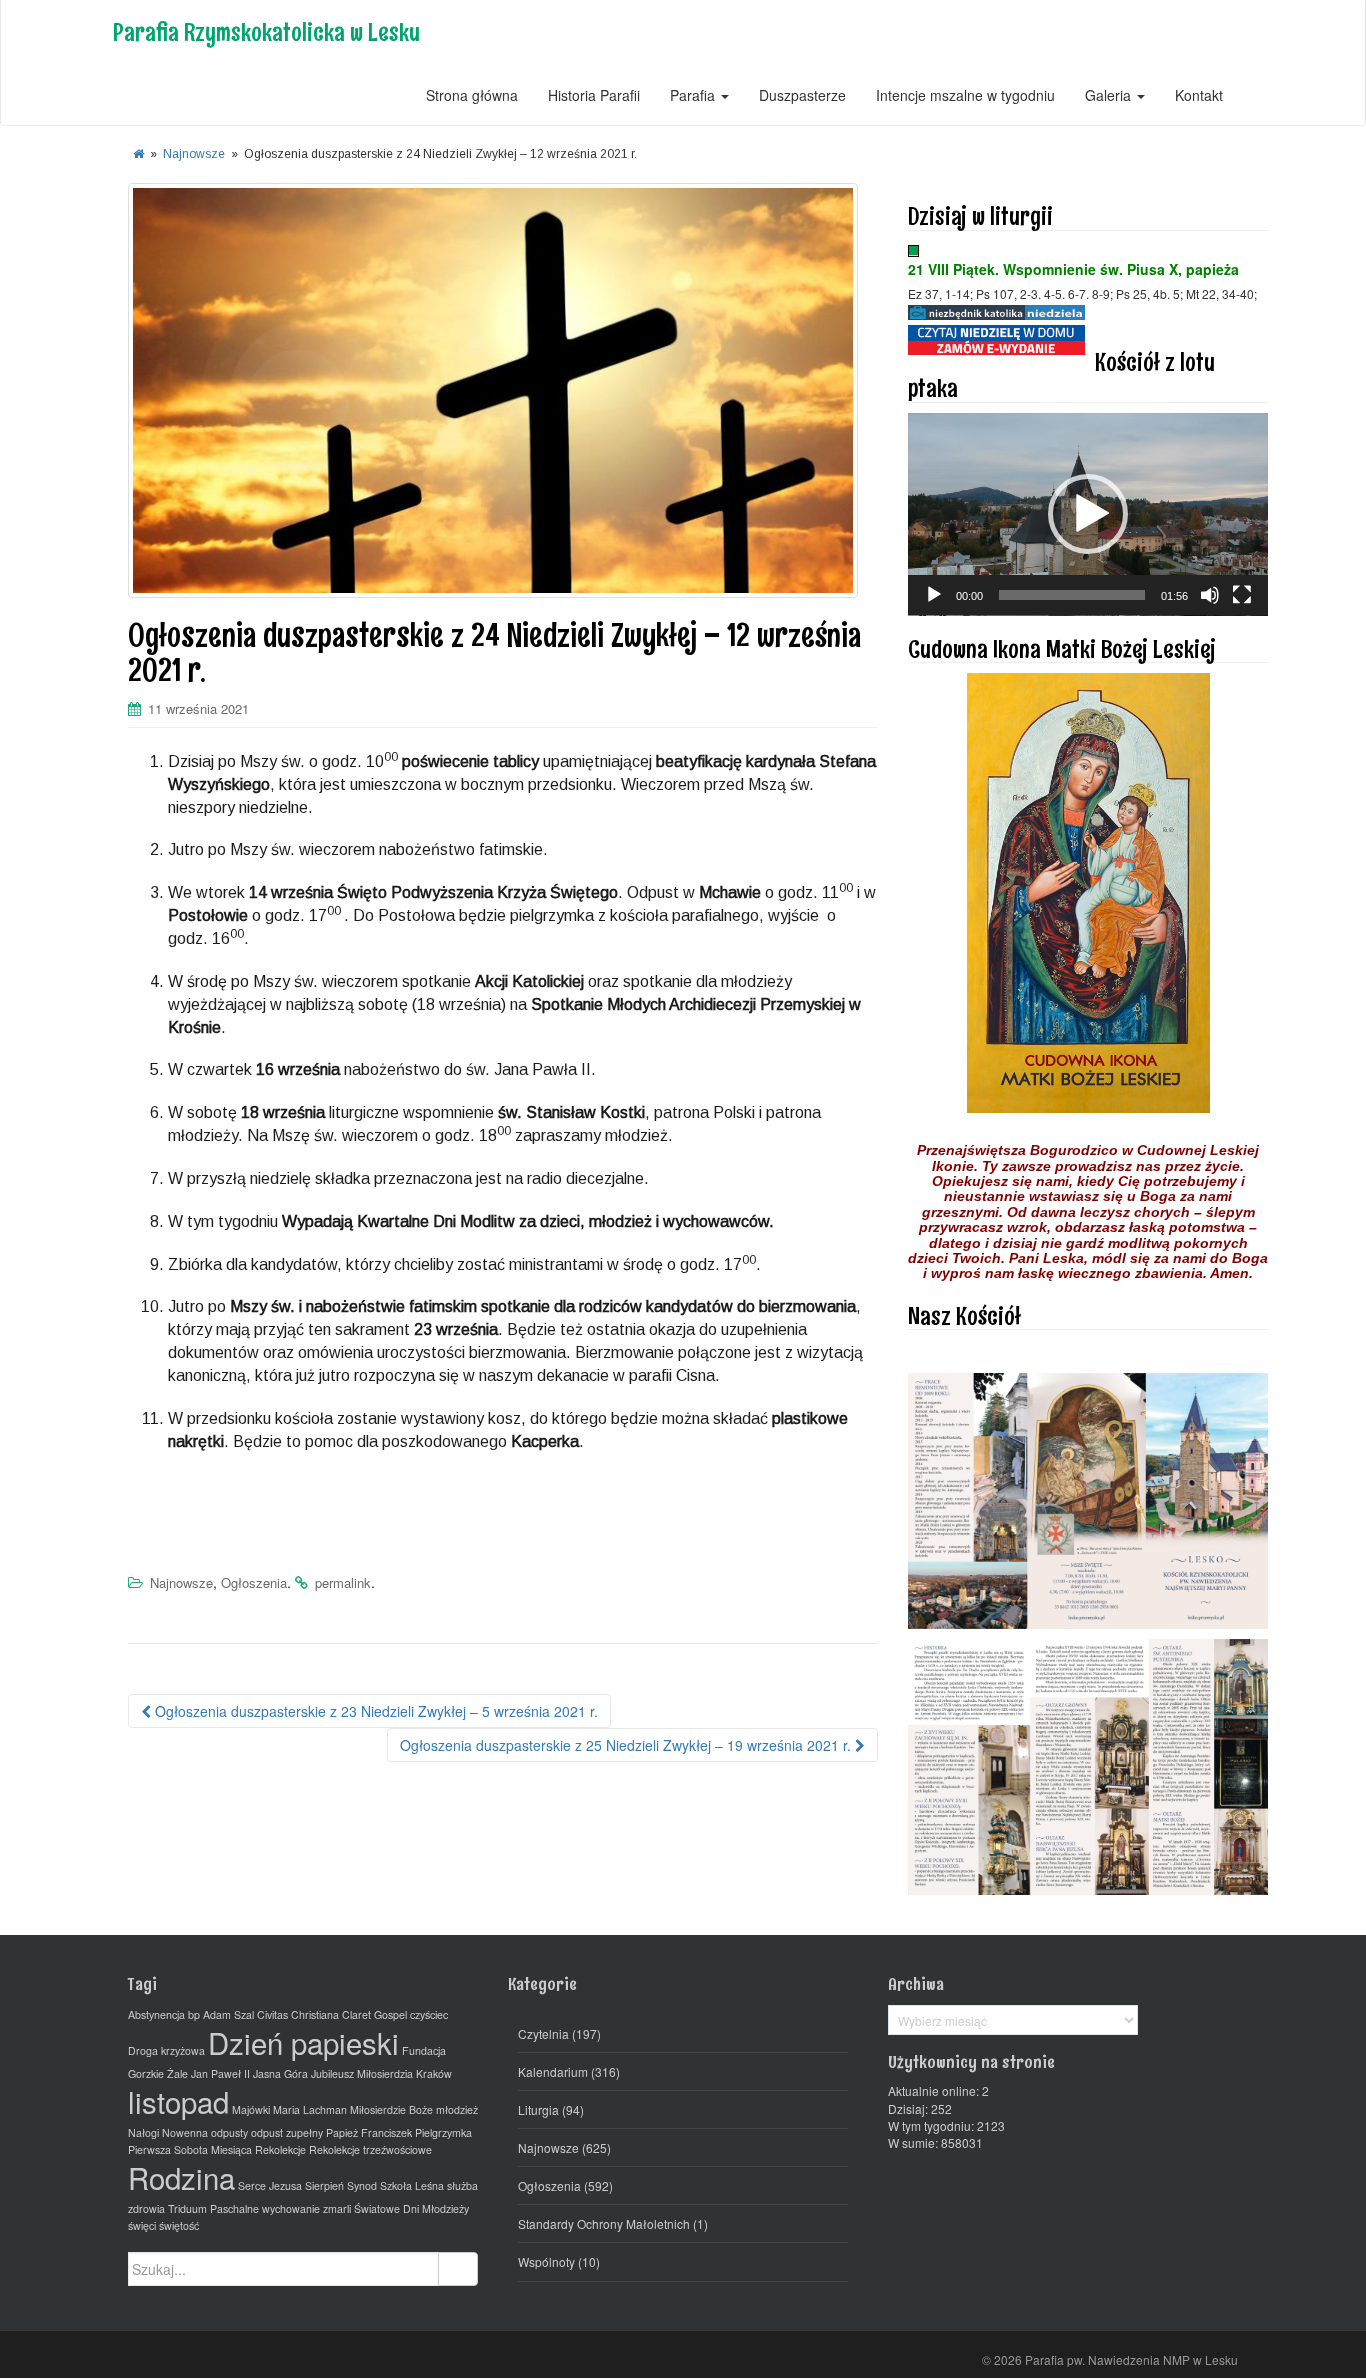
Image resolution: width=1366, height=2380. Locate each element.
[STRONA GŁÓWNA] (138, 154)
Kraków (434, 2073)
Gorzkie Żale (158, 2073)
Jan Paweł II (220, 2073)
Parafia (694, 95)
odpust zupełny (287, 2132)
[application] (1088, 514)
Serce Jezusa (270, 2185)
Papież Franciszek (369, 2132)
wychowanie (291, 2208)
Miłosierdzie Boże (391, 2109)
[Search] (458, 2269)
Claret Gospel (374, 2014)
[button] (1088, 514)
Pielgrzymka (443, 2132)
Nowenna (185, 2132)
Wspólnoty (546, 2261)
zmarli (337, 2208)
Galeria (1110, 95)
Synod (362, 2185)
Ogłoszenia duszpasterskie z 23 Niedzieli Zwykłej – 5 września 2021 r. (374, 1711)
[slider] (1072, 595)
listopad (178, 2101)
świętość (179, 2225)
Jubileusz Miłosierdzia (362, 2073)
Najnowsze (194, 154)
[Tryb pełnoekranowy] (1242, 595)
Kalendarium (553, 2071)
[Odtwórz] (934, 595)
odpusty (229, 2132)
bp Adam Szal (221, 2014)
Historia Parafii (594, 95)
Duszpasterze (802, 95)
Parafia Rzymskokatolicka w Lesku (266, 31)
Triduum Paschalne (213, 2208)
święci (142, 2225)
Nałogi (143, 2132)
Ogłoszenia (254, 1582)
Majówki (251, 2109)
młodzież (457, 2109)
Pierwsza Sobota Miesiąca (190, 2149)
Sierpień (324, 2185)
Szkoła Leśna (412, 2185)
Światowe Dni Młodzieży (411, 2208)
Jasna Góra (280, 2073)
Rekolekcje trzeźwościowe (370, 2149)
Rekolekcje (280, 2149)
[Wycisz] (1210, 595)
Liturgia (538, 2109)
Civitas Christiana (298, 2014)
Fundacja (424, 2050)
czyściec (429, 2014)
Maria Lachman (310, 2109)
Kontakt (1199, 95)
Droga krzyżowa (166, 2050)
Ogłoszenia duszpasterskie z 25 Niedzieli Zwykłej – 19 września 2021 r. (627, 1745)
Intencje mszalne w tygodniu (965, 95)
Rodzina (181, 2177)
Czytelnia (543, 2033)
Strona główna (472, 95)
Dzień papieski (303, 2042)
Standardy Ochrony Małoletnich (604, 2223)
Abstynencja (156, 2014)
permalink (343, 1582)
